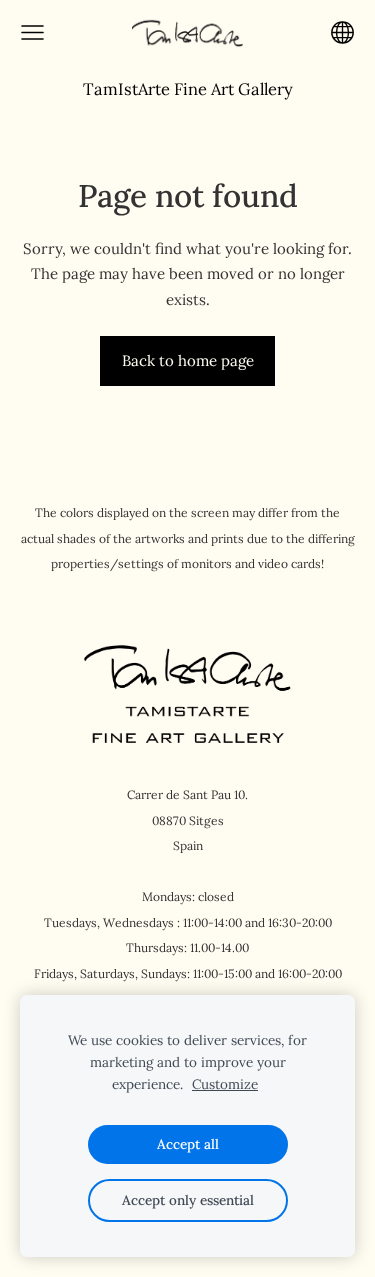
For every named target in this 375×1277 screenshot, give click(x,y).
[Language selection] (342, 32)
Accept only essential (188, 1200)
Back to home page (188, 360)
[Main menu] (32, 32)
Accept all (188, 1144)
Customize (225, 1084)
